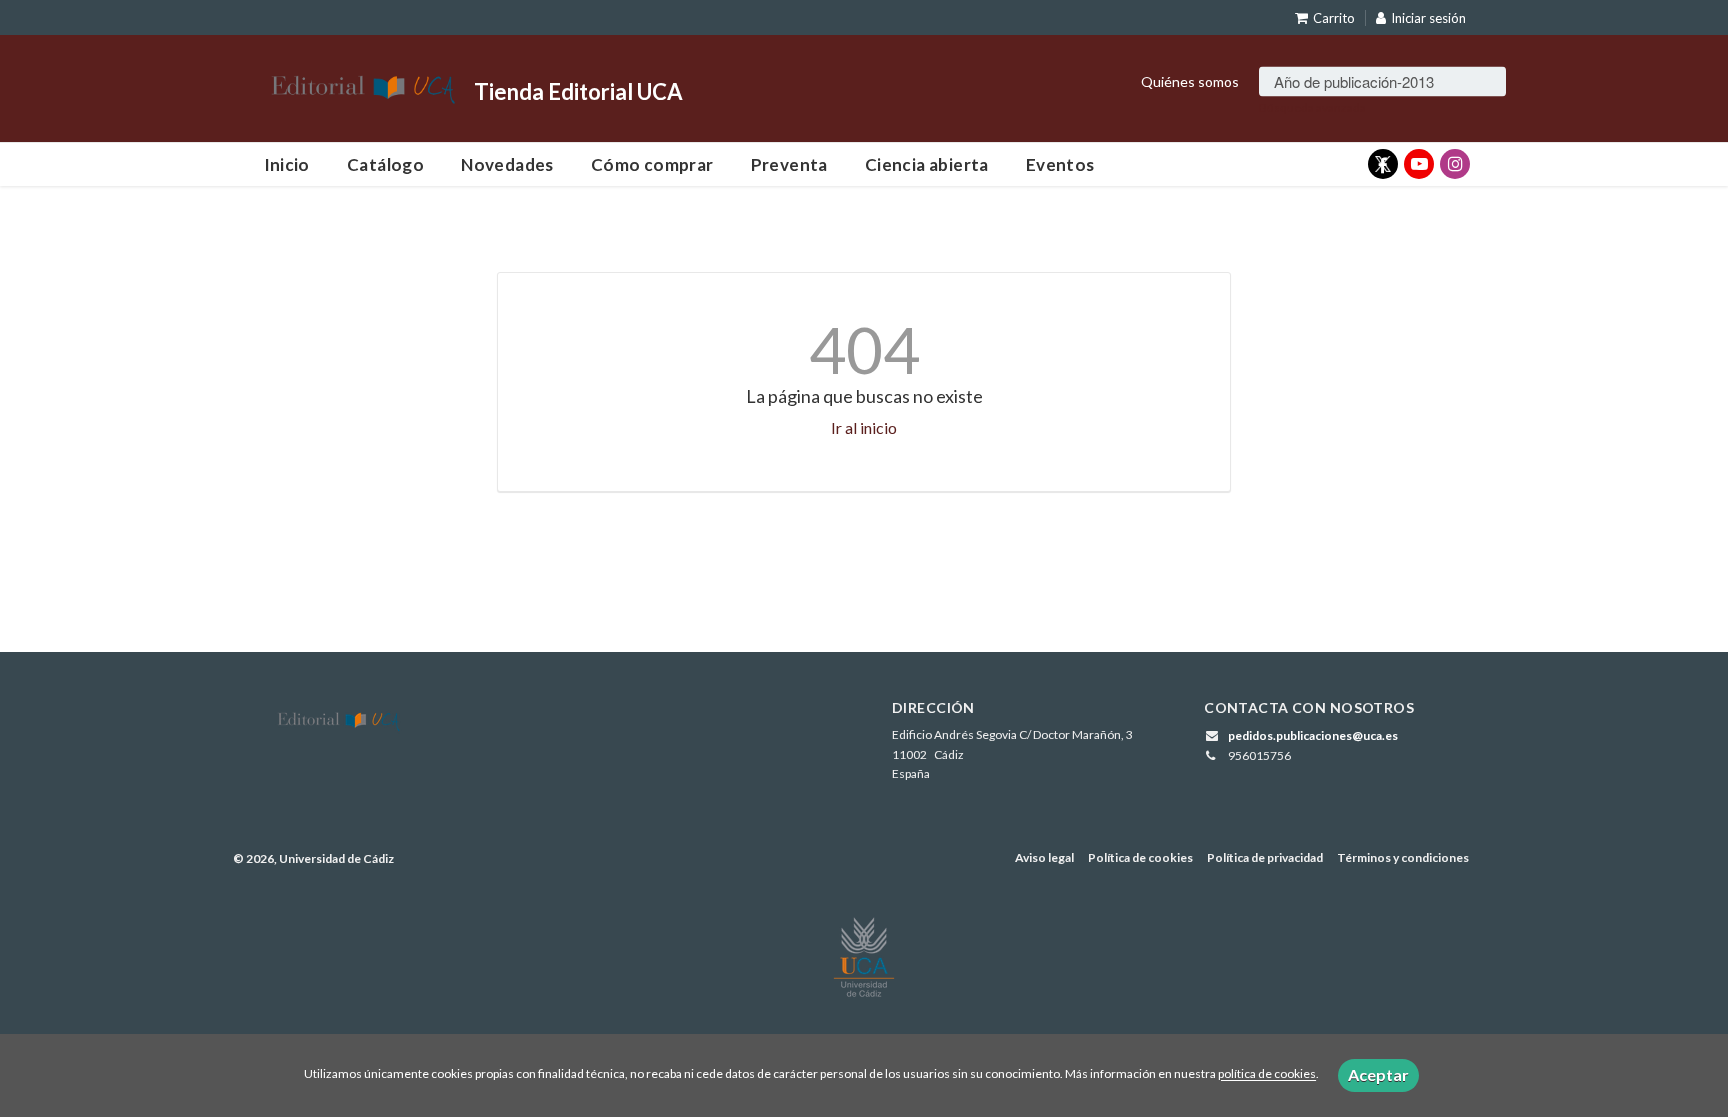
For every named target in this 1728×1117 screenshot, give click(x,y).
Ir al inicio (864, 427)
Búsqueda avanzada (1312, 106)
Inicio (287, 164)
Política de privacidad (1265, 857)
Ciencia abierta (927, 164)
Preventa (789, 164)
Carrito (1334, 18)
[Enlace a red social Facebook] (1383, 164)
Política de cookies (1140, 857)
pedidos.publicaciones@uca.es (1313, 735)
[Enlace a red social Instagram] (1455, 164)
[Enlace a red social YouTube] (1419, 164)
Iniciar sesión (1428, 18)
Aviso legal (1044, 857)
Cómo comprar (652, 164)
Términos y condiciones (1403, 857)
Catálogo (385, 164)
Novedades (507, 164)
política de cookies (1267, 1074)
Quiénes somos (1190, 80)
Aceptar (1378, 1074)
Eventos (1060, 164)
